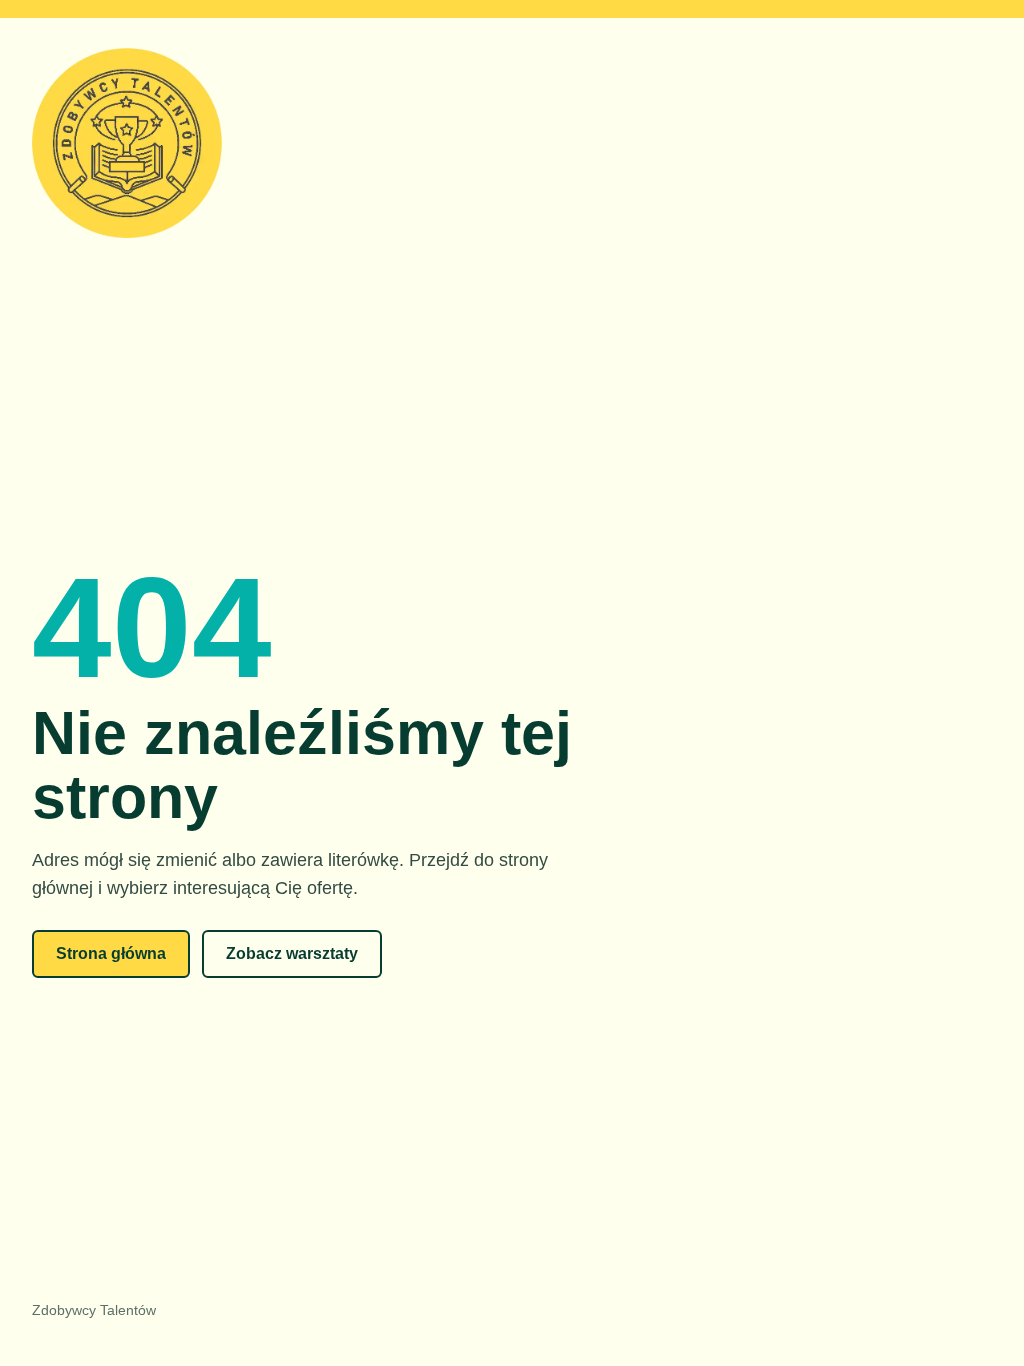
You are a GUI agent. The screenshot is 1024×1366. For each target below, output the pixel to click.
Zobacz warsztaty (292, 953)
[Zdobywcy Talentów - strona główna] (512, 145)
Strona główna (111, 953)
